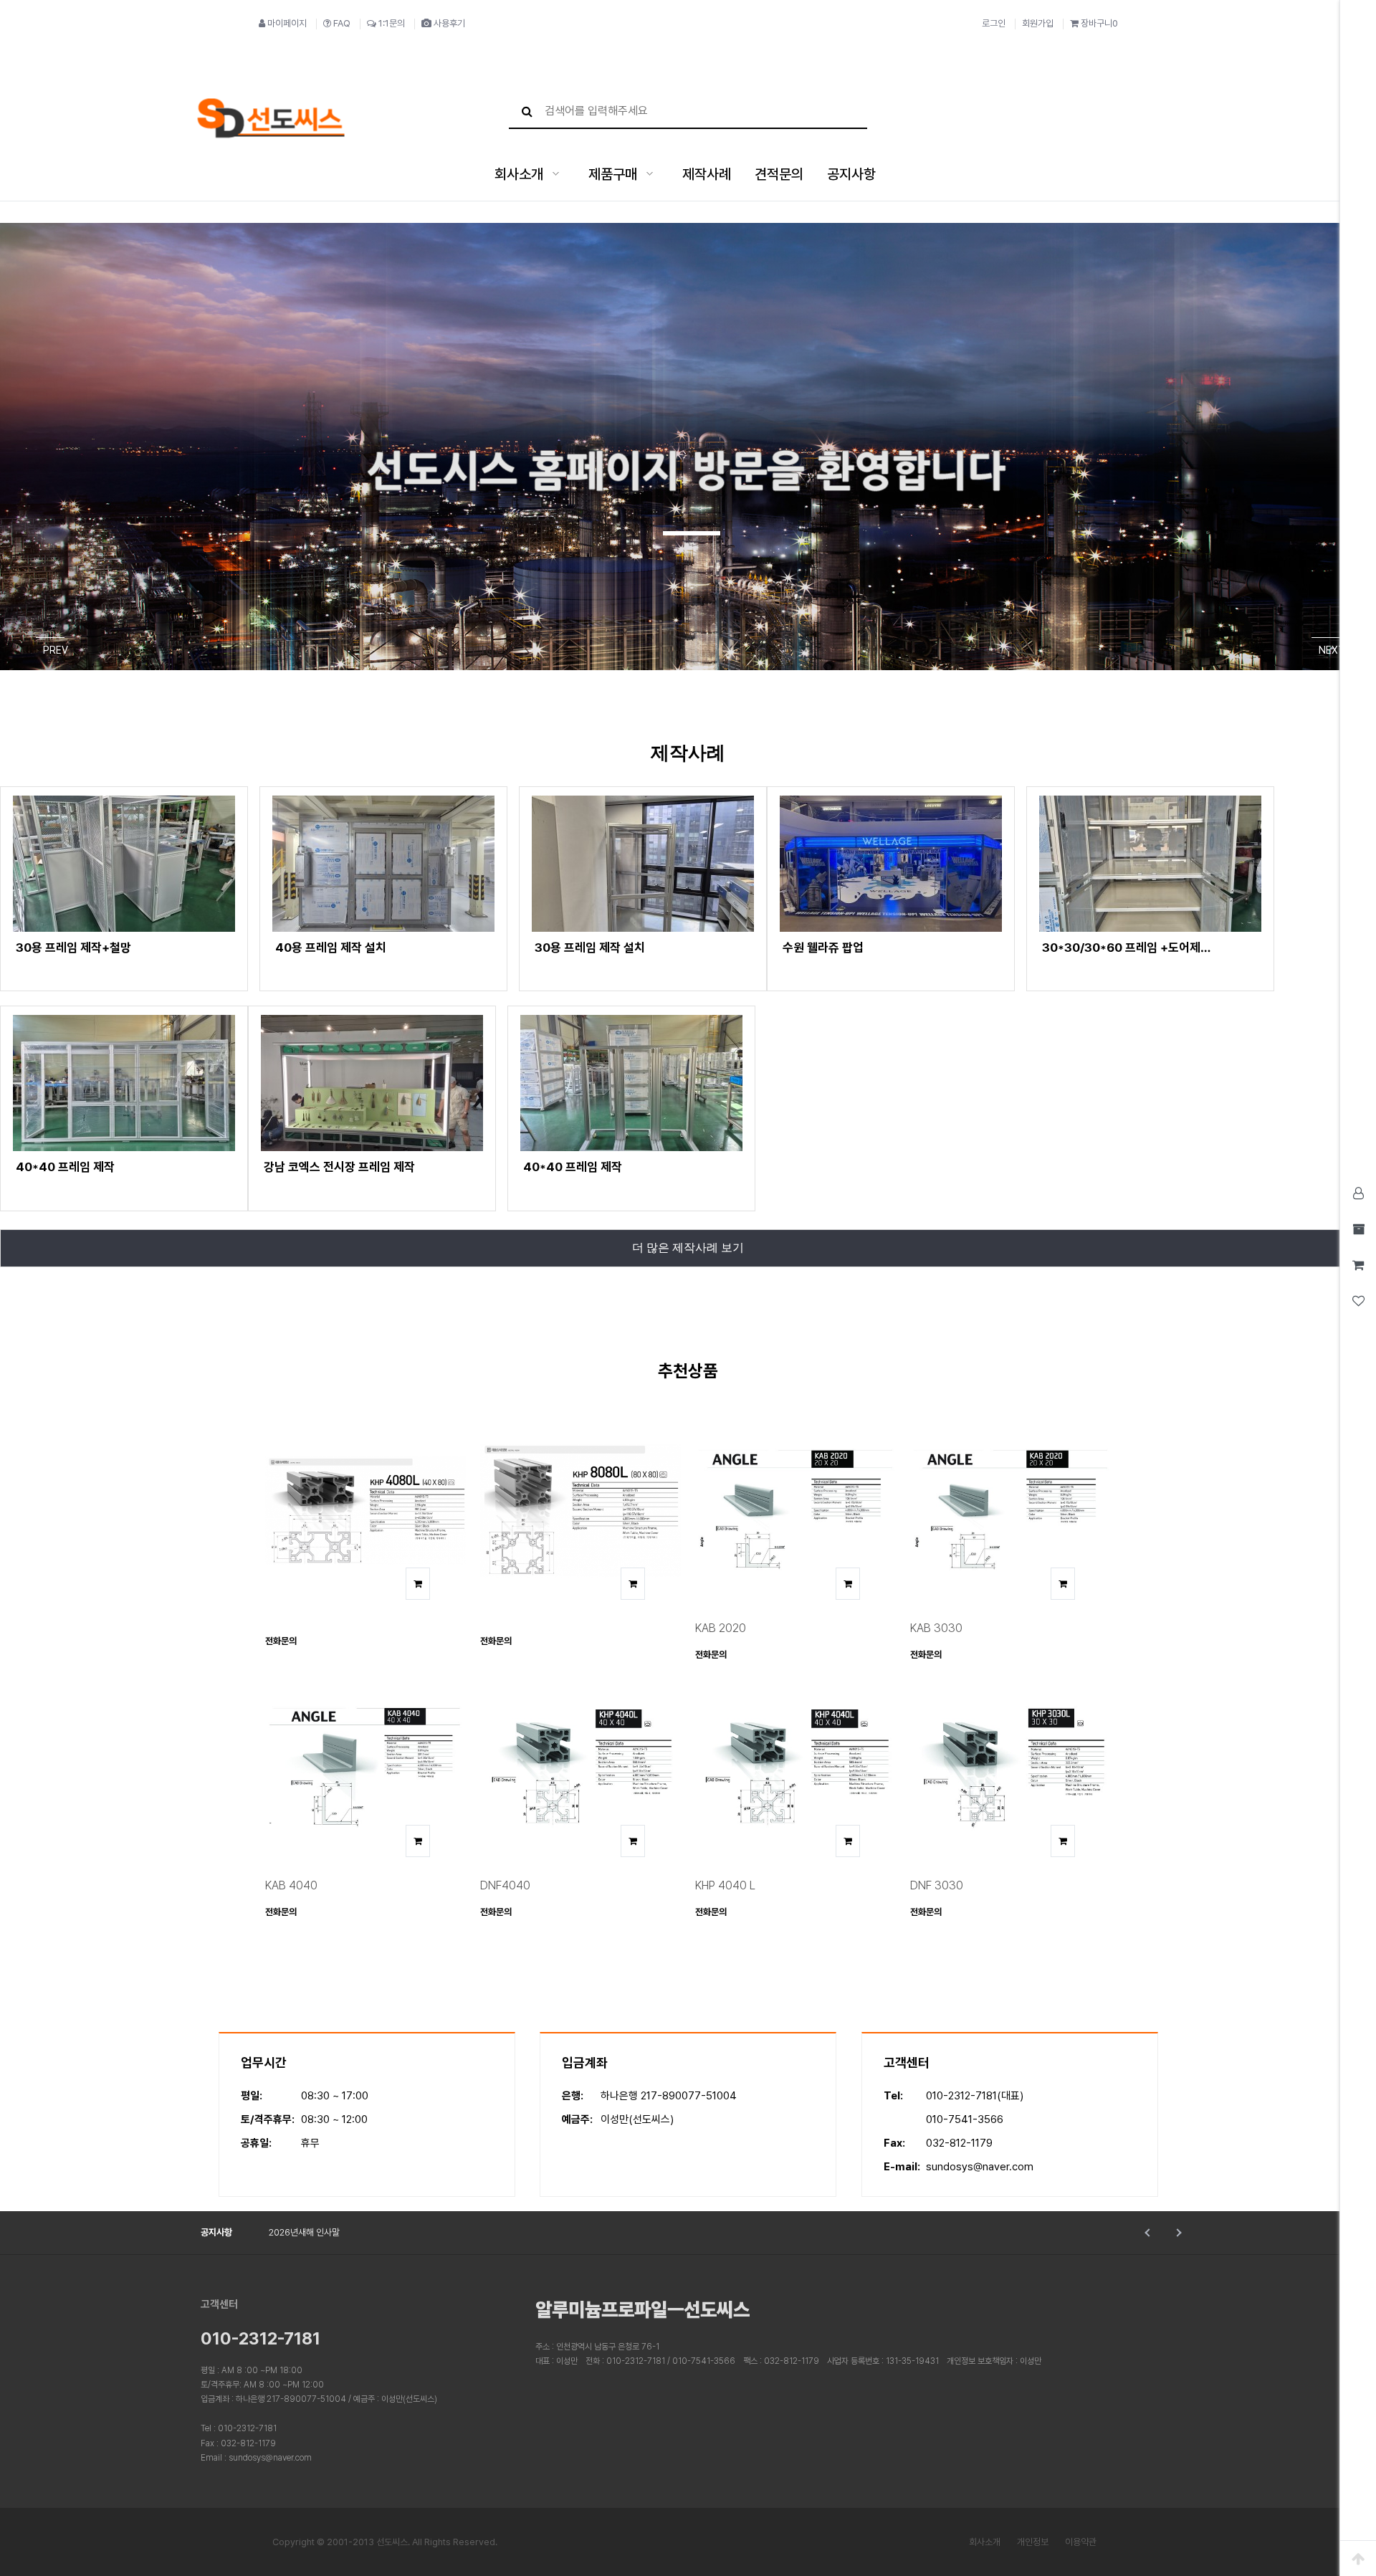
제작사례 (707, 174)
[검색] (527, 111)
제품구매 (613, 174)
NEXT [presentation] (1329, 650)
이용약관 (1081, 2542)
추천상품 (688, 1371)
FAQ (342, 23)
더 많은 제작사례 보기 (688, 1248)
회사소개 (519, 174)
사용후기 (449, 23)
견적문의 (779, 174)
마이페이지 (287, 23)
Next (1177, 2233)
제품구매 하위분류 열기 (650, 174)
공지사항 (851, 174)
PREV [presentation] (54, 650)
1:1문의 (392, 23)
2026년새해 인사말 (304, 2232)
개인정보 (1033, 2542)
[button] (692, 533)
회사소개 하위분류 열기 (556, 174)
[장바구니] (418, 1584)
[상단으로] (1358, 2558)
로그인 (994, 23)
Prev (1148, 2233)
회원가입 (1038, 23)
